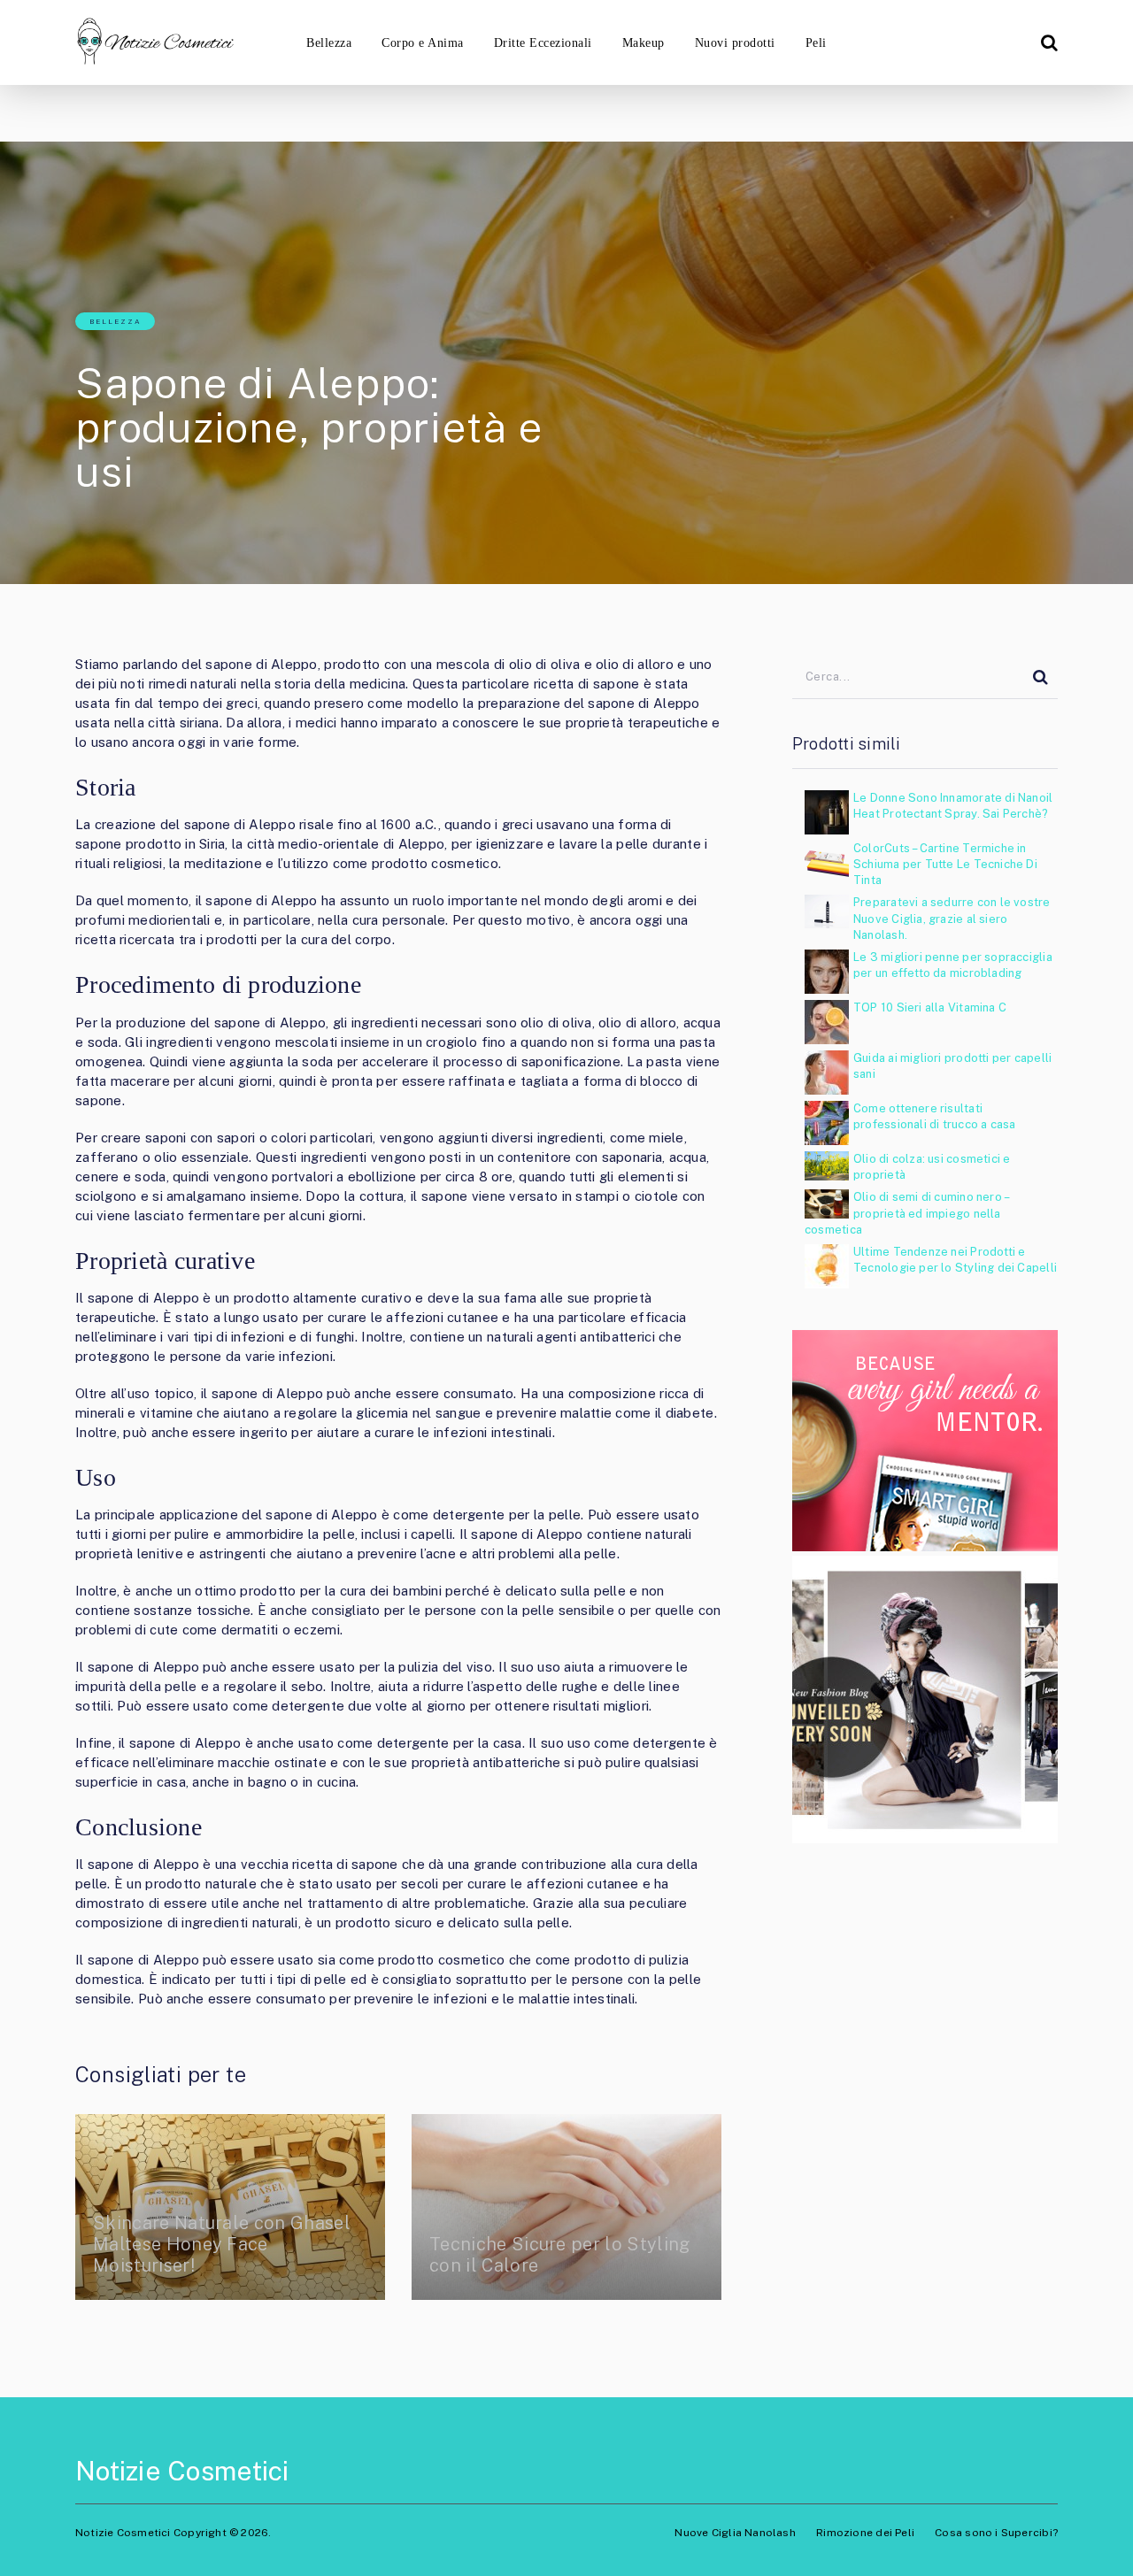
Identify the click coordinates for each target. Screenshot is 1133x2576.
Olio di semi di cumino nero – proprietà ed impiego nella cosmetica (906, 1213)
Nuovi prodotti (735, 43)
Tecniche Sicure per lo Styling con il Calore (560, 2255)
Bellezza (329, 43)
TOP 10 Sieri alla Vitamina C (930, 1007)
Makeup (644, 43)
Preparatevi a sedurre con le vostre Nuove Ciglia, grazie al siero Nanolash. (952, 918)
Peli (816, 43)
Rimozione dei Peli (865, 2533)
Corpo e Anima (422, 43)
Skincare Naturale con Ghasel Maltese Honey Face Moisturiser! (222, 2244)
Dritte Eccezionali (543, 43)
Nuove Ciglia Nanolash (735, 2533)
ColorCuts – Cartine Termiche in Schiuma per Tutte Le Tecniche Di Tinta (945, 864)
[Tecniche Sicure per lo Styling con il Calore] (566, 2207)
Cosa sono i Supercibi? (996, 2533)
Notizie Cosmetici (182, 2471)
